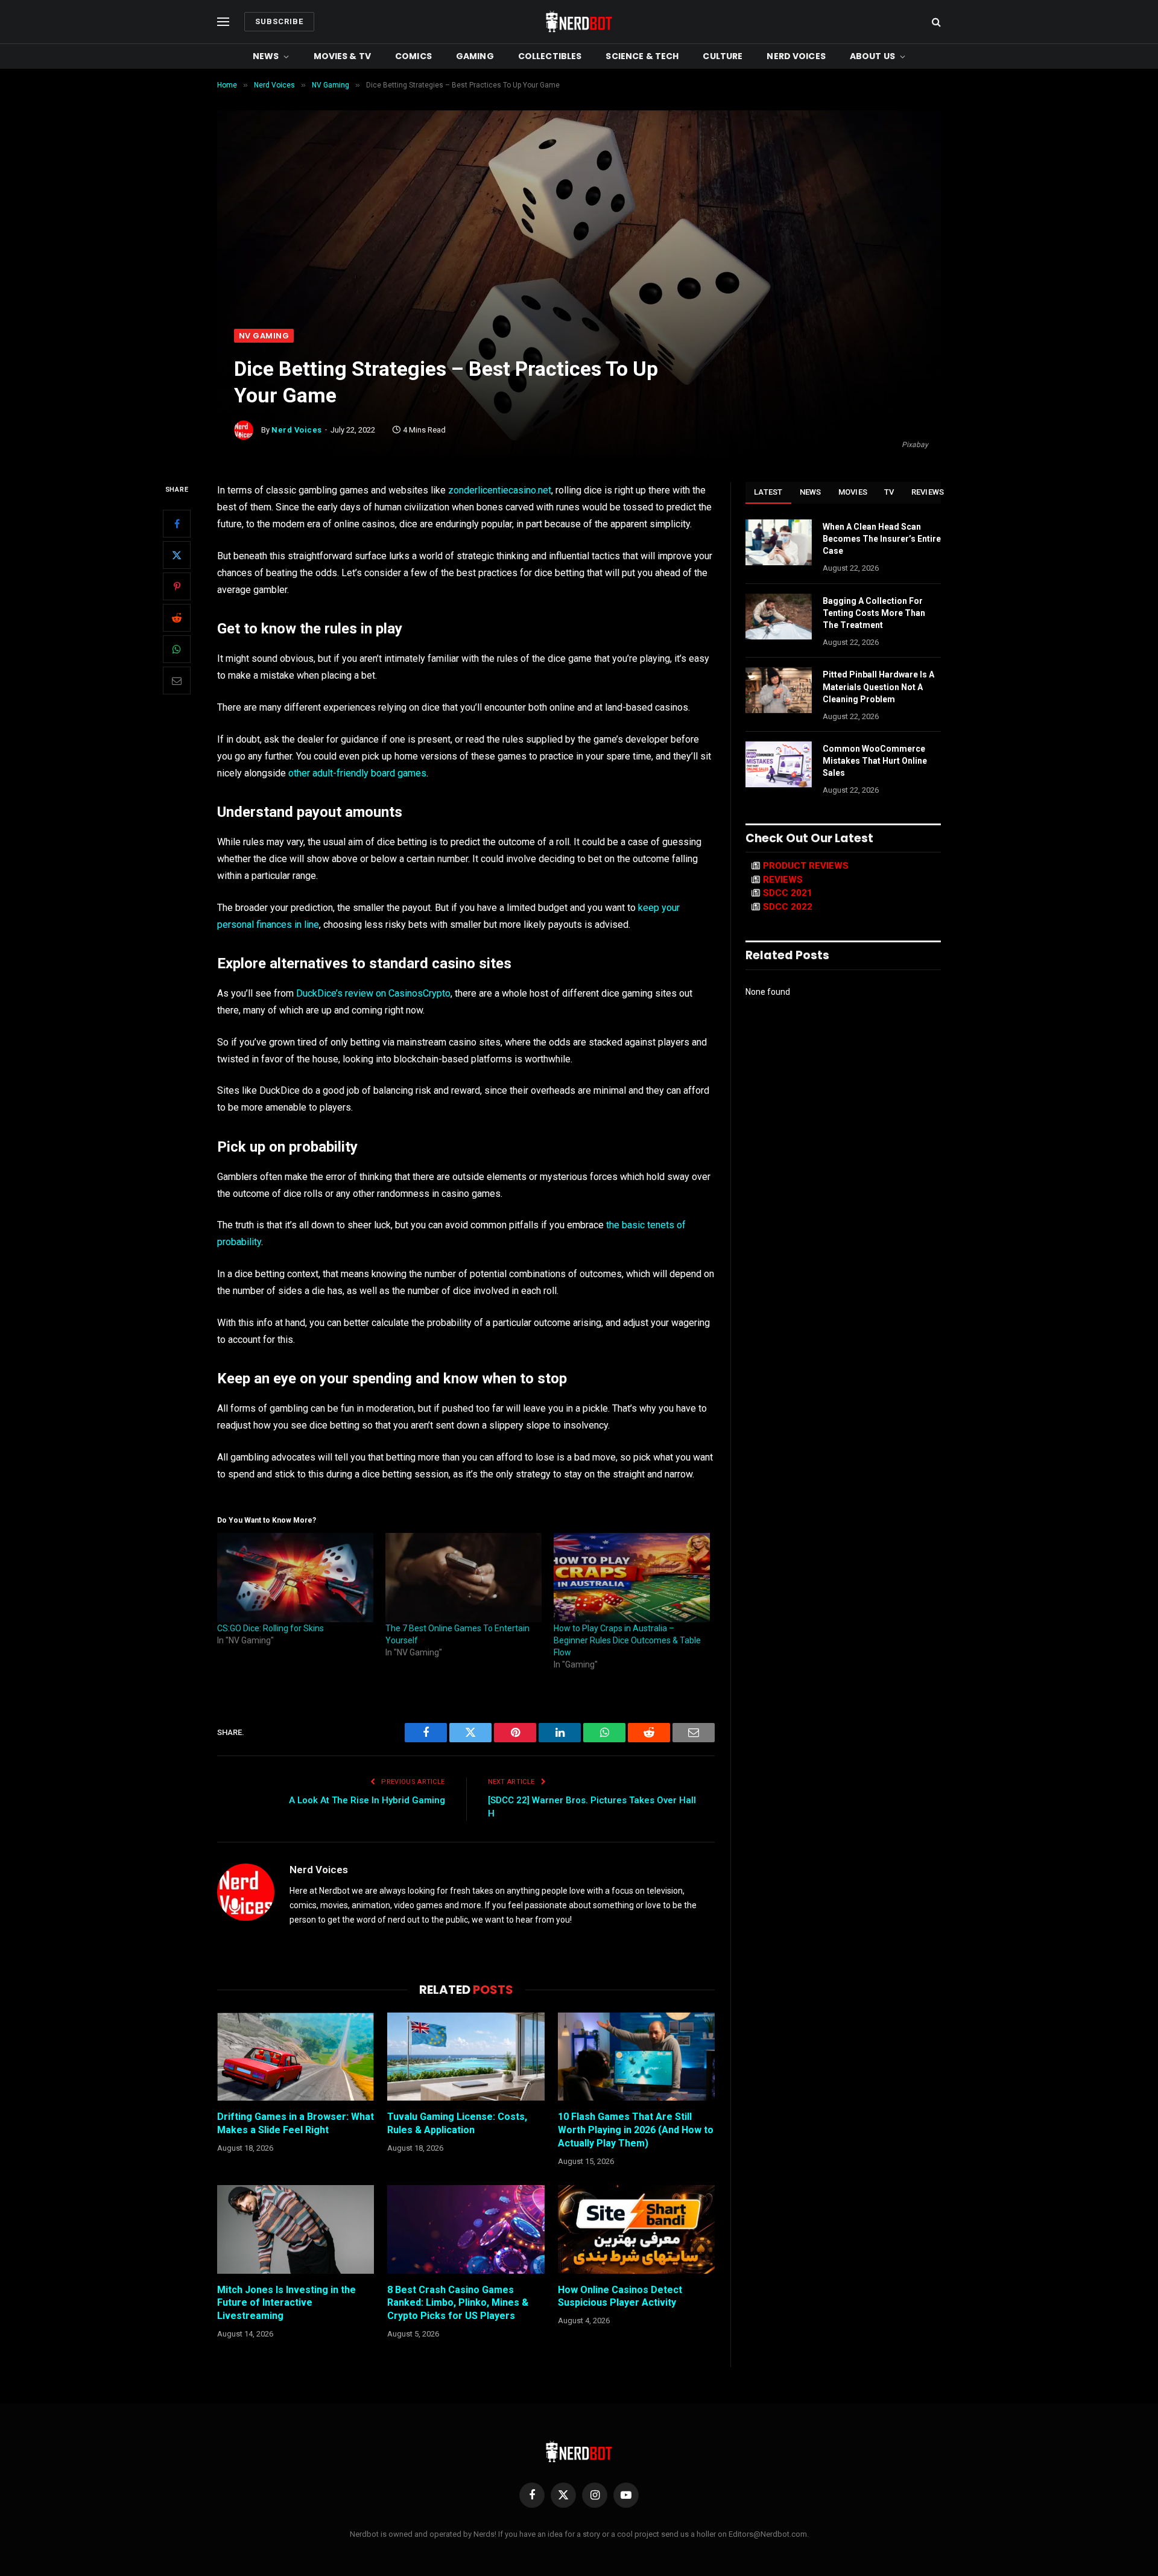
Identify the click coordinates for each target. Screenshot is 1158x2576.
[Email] (177, 681)
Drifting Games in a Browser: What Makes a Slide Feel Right (296, 2123)
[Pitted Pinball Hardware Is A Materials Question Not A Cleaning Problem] (779, 690)
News (266, 56)
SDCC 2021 (788, 893)
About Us (872, 56)
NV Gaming (264, 336)
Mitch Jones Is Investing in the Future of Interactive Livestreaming (286, 2303)
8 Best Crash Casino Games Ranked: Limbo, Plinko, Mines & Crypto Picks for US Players (458, 2303)
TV (889, 492)
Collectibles (550, 56)
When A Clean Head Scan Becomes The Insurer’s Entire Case (882, 539)
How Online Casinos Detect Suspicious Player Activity (620, 2296)
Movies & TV (343, 56)
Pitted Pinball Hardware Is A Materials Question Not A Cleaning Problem (878, 687)
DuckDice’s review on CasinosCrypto (373, 993)
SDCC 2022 (788, 907)
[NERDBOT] (579, 22)
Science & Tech (642, 56)
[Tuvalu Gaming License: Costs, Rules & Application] (466, 2057)
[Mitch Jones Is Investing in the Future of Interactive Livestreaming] (296, 2229)
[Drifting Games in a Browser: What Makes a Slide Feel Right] (296, 2057)
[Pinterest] (177, 587)
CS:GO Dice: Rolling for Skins (271, 1628)
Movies (853, 492)
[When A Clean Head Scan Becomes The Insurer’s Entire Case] (779, 542)
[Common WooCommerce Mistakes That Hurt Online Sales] (779, 764)
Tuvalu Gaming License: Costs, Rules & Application (457, 2123)
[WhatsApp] (177, 650)
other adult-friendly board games (357, 773)
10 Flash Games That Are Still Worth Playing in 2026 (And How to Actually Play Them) (636, 2130)
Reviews (928, 492)
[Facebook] (177, 524)
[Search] (935, 22)
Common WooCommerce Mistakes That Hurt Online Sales (875, 761)
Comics (413, 56)
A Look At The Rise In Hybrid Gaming (367, 1800)
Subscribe (279, 21)
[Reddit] (177, 618)
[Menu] (223, 22)
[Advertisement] (579, 238)
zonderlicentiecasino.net (500, 490)
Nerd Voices (796, 56)
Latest (768, 492)
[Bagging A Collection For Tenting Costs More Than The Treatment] (779, 617)
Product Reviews (806, 866)
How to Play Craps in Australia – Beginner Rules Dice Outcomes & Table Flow (627, 1640)
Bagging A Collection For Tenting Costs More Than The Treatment (874, 613)
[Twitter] (177, 556)
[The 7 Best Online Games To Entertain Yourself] (464, 1578)
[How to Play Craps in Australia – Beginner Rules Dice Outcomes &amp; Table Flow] (632, 1578)
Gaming (475, 56)
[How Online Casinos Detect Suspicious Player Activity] (636, 2229)
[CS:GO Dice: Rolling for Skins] (295, 1578)
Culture (723, 56)
